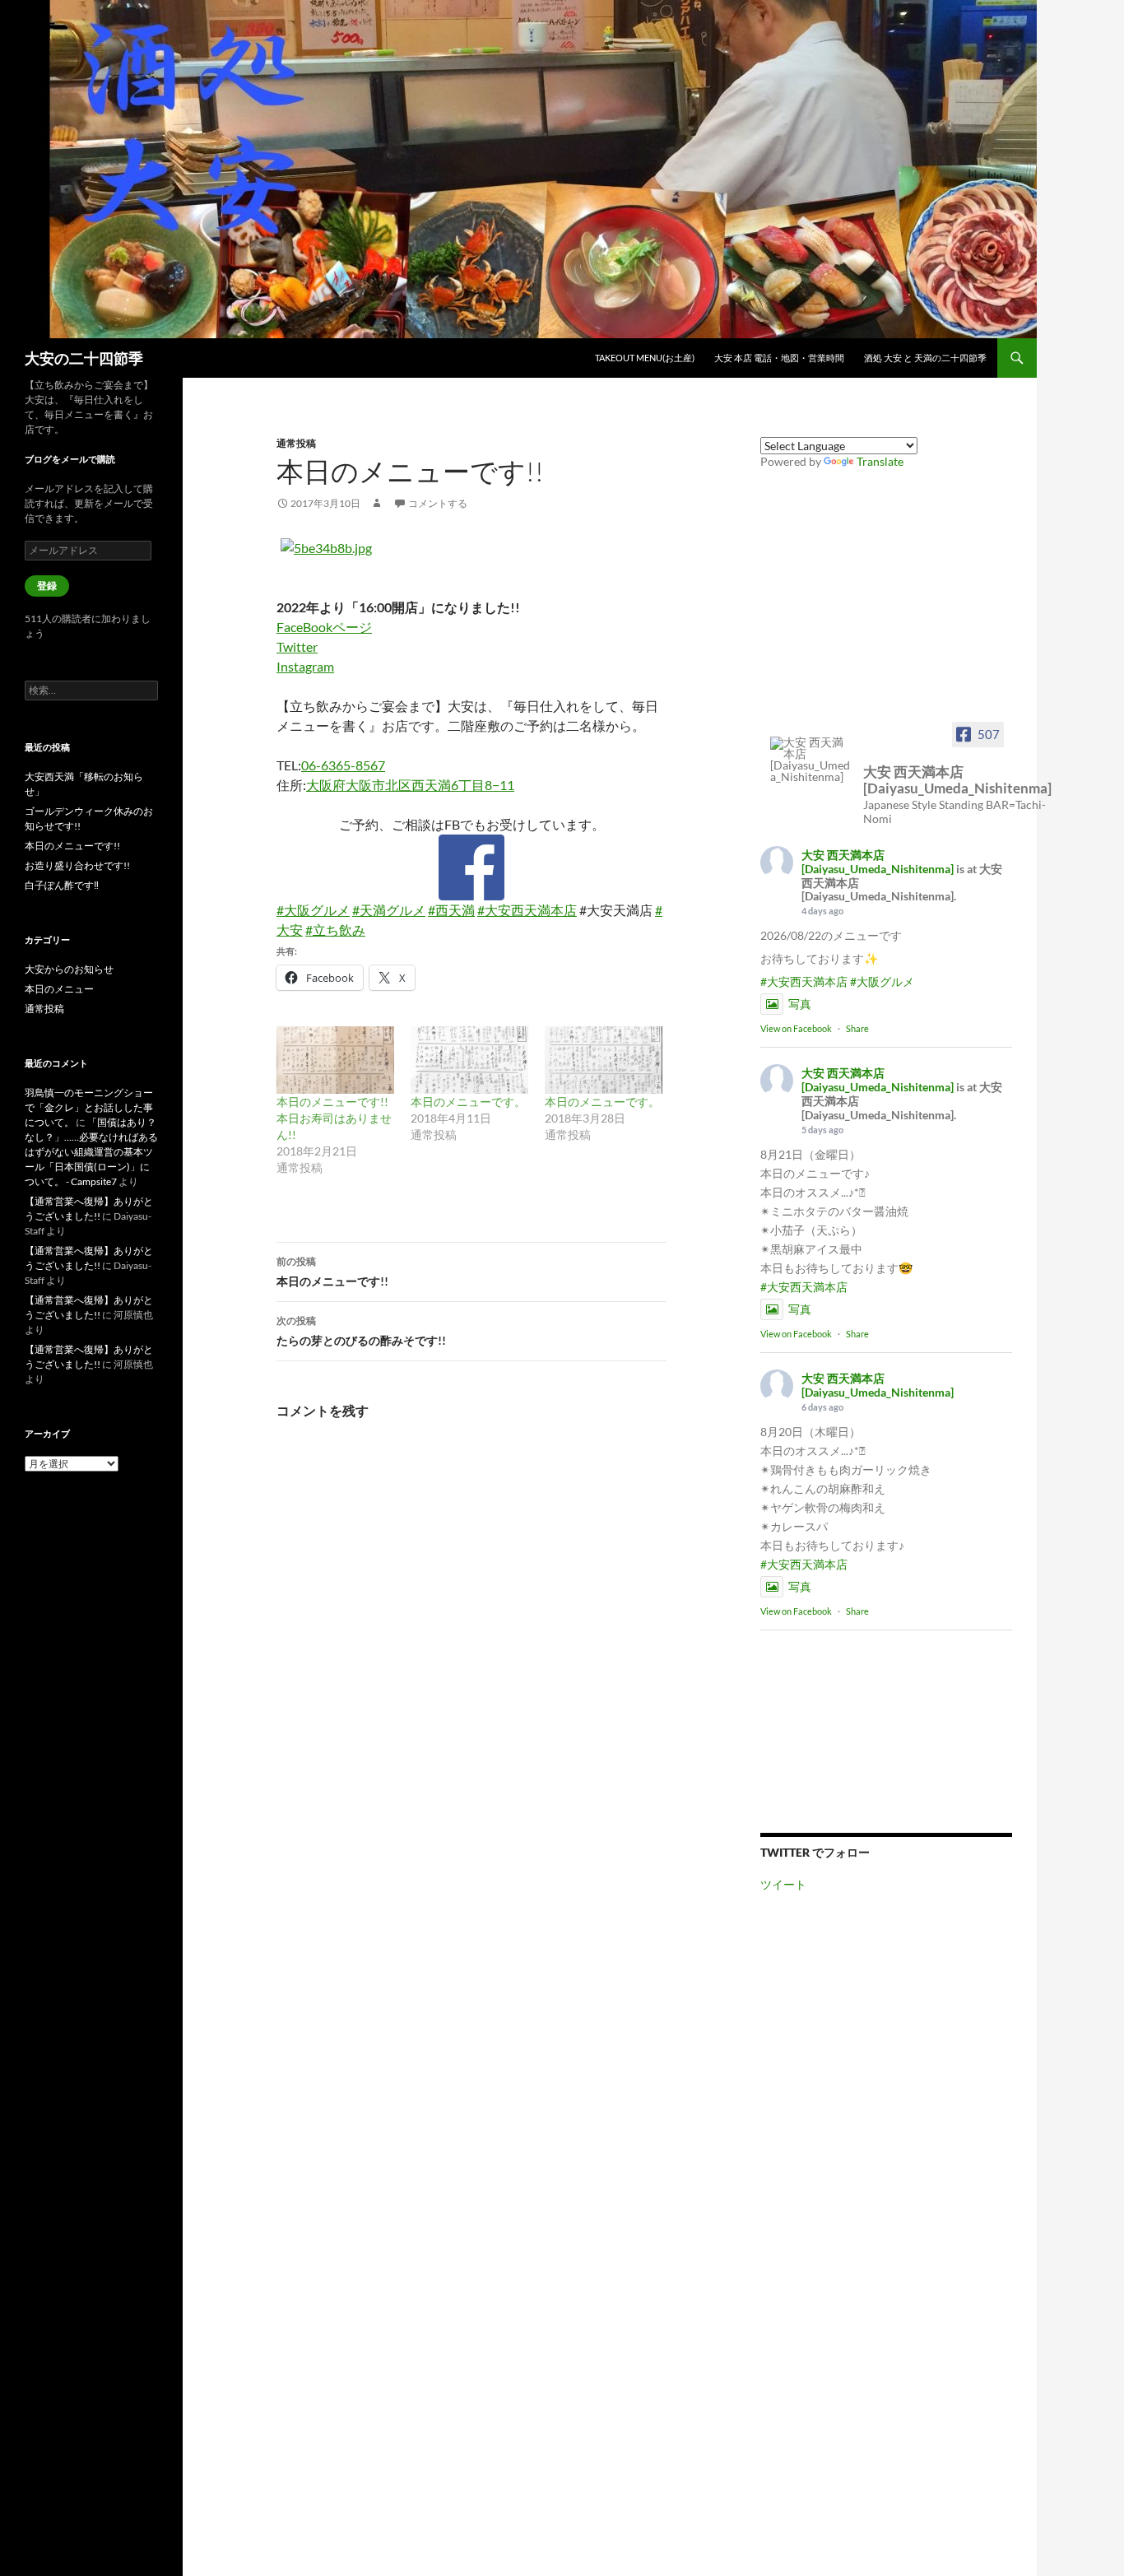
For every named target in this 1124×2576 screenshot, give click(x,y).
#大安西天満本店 (527, 910)
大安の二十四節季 (84, 358)
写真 (800, 1004)
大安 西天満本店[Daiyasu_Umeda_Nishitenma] (878, 862)
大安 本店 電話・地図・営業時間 (779, 358)
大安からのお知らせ (69, 969)
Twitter (297, 646)
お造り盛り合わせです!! (77, 865)
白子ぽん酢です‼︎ (62, 885)
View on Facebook (796, 1028)
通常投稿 (296, 443)
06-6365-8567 (343, 765)
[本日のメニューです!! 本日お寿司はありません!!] (335, 1060)
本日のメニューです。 (468, 1102)
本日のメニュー (59, 989)
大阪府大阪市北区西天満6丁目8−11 (410, 785)
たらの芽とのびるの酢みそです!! (361, 1331)
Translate (880, 461)
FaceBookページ (324, 627)
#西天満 (451, 910)
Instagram (305, 666)
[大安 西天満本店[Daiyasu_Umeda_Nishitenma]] (811, 760)
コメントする (438, 503)
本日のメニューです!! (332, 1272)
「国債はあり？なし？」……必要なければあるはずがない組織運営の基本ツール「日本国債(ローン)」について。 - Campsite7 (91, 1152)
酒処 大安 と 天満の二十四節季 (925, 358)
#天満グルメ (389, 910)
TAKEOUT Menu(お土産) (645, 358)
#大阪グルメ (313, 910)
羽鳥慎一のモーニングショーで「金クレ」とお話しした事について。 (89, 1107)
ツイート (783, 1884)
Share (857, 1028)
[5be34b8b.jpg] (326, 546)
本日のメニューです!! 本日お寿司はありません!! (334, 1118)
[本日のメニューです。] (469, 1060)
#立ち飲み (335, 930)
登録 (47, 586)
